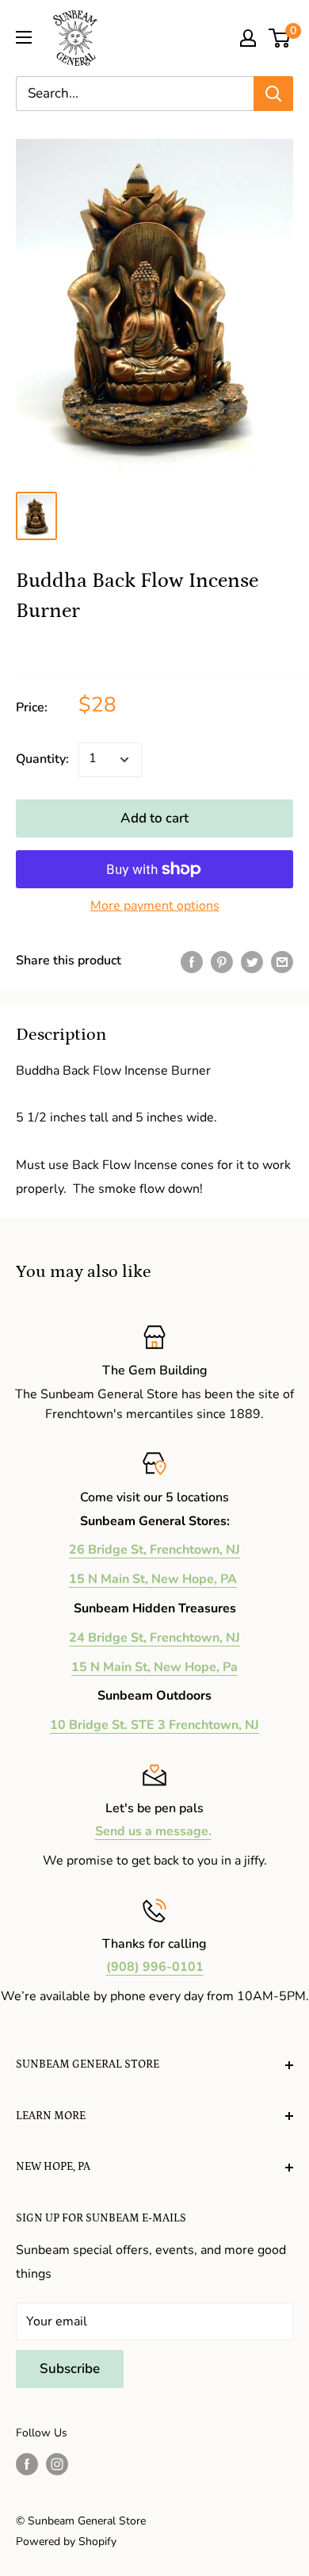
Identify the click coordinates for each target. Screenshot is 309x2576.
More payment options (155, 906)
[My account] (248, 38)
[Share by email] (282, 961)
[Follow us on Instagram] (57, 2464)
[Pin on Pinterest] (222, 961)
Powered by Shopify (66, 2541)
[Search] (273, 94)
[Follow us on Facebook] (27, 2464)
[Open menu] (24, 37)
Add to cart (154, 818)
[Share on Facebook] (192, 961)
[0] (280, 38)
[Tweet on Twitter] (252, 961)
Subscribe (70, 2369)
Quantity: (42, 759)
